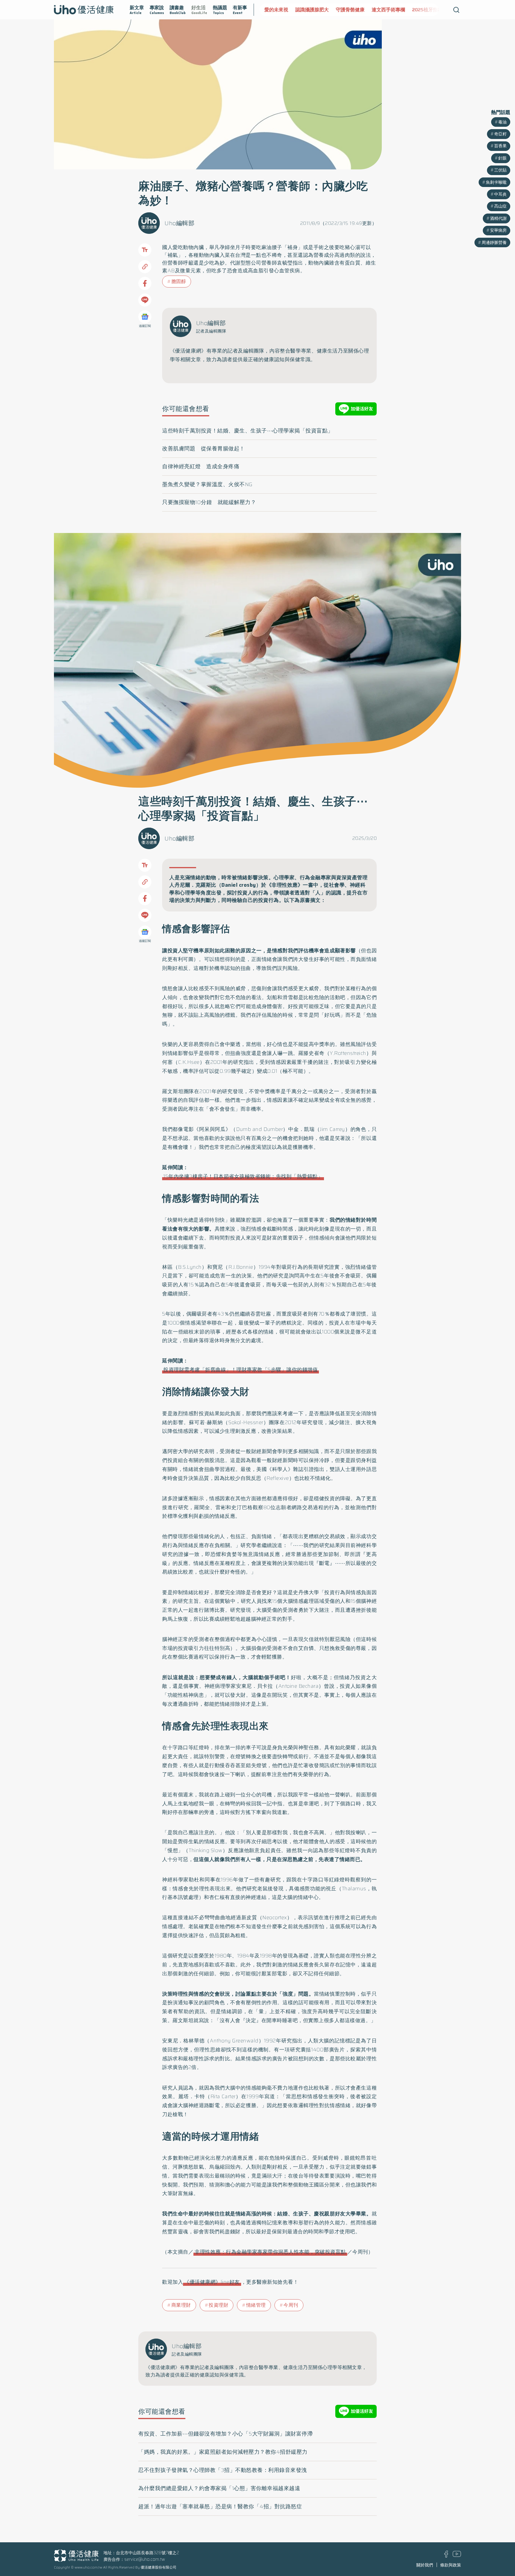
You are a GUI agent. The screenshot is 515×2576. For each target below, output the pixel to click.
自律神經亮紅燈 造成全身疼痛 (201, 466)
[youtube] (457, 2555)
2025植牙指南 (396, 10)
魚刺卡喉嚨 (496, 182)
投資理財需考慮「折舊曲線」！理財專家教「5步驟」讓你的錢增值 (241, 1370)
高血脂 (256, 271)
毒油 (502, 122)
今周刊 (291, 2305)
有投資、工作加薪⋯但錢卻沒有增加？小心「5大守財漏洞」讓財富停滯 (225, 2434)
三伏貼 (500, 170)
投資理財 (218, 2305)
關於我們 (425, 2565)
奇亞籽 (500, 134)
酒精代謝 (498, 218)
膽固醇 (179, 281)
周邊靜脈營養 (494, 242)
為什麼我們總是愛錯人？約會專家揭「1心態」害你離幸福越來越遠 (219, 2488)
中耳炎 (500, 194)
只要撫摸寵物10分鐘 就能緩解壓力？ (209, 502)
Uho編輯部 (179, 223)
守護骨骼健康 (319, 10)
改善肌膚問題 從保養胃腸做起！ (204, 449)
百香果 (500, 146)
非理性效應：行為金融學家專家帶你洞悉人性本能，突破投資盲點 (270, 2252)
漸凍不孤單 (431, 10)
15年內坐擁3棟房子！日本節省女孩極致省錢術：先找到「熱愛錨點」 (243, 1176)
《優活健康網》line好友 (212, 2282)
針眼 (502, 158)
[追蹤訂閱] (145, 317)
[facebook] (446, 2556)
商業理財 (181, 2305)
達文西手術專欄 (357, 10)
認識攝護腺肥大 (281, 10)
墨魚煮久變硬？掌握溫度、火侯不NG (207, 484)
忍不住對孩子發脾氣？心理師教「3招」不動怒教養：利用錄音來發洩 (223, 2470)
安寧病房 (498, 230)
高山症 (500, 206)
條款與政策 (451, 2565)
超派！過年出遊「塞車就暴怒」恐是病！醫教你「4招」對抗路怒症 (220, 2507)
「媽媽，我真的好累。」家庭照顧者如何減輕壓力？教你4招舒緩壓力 (223, 2452)
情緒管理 (256, 2305)
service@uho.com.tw (145, 2559)
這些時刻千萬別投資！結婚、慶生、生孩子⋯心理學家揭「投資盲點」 (248, 431)
